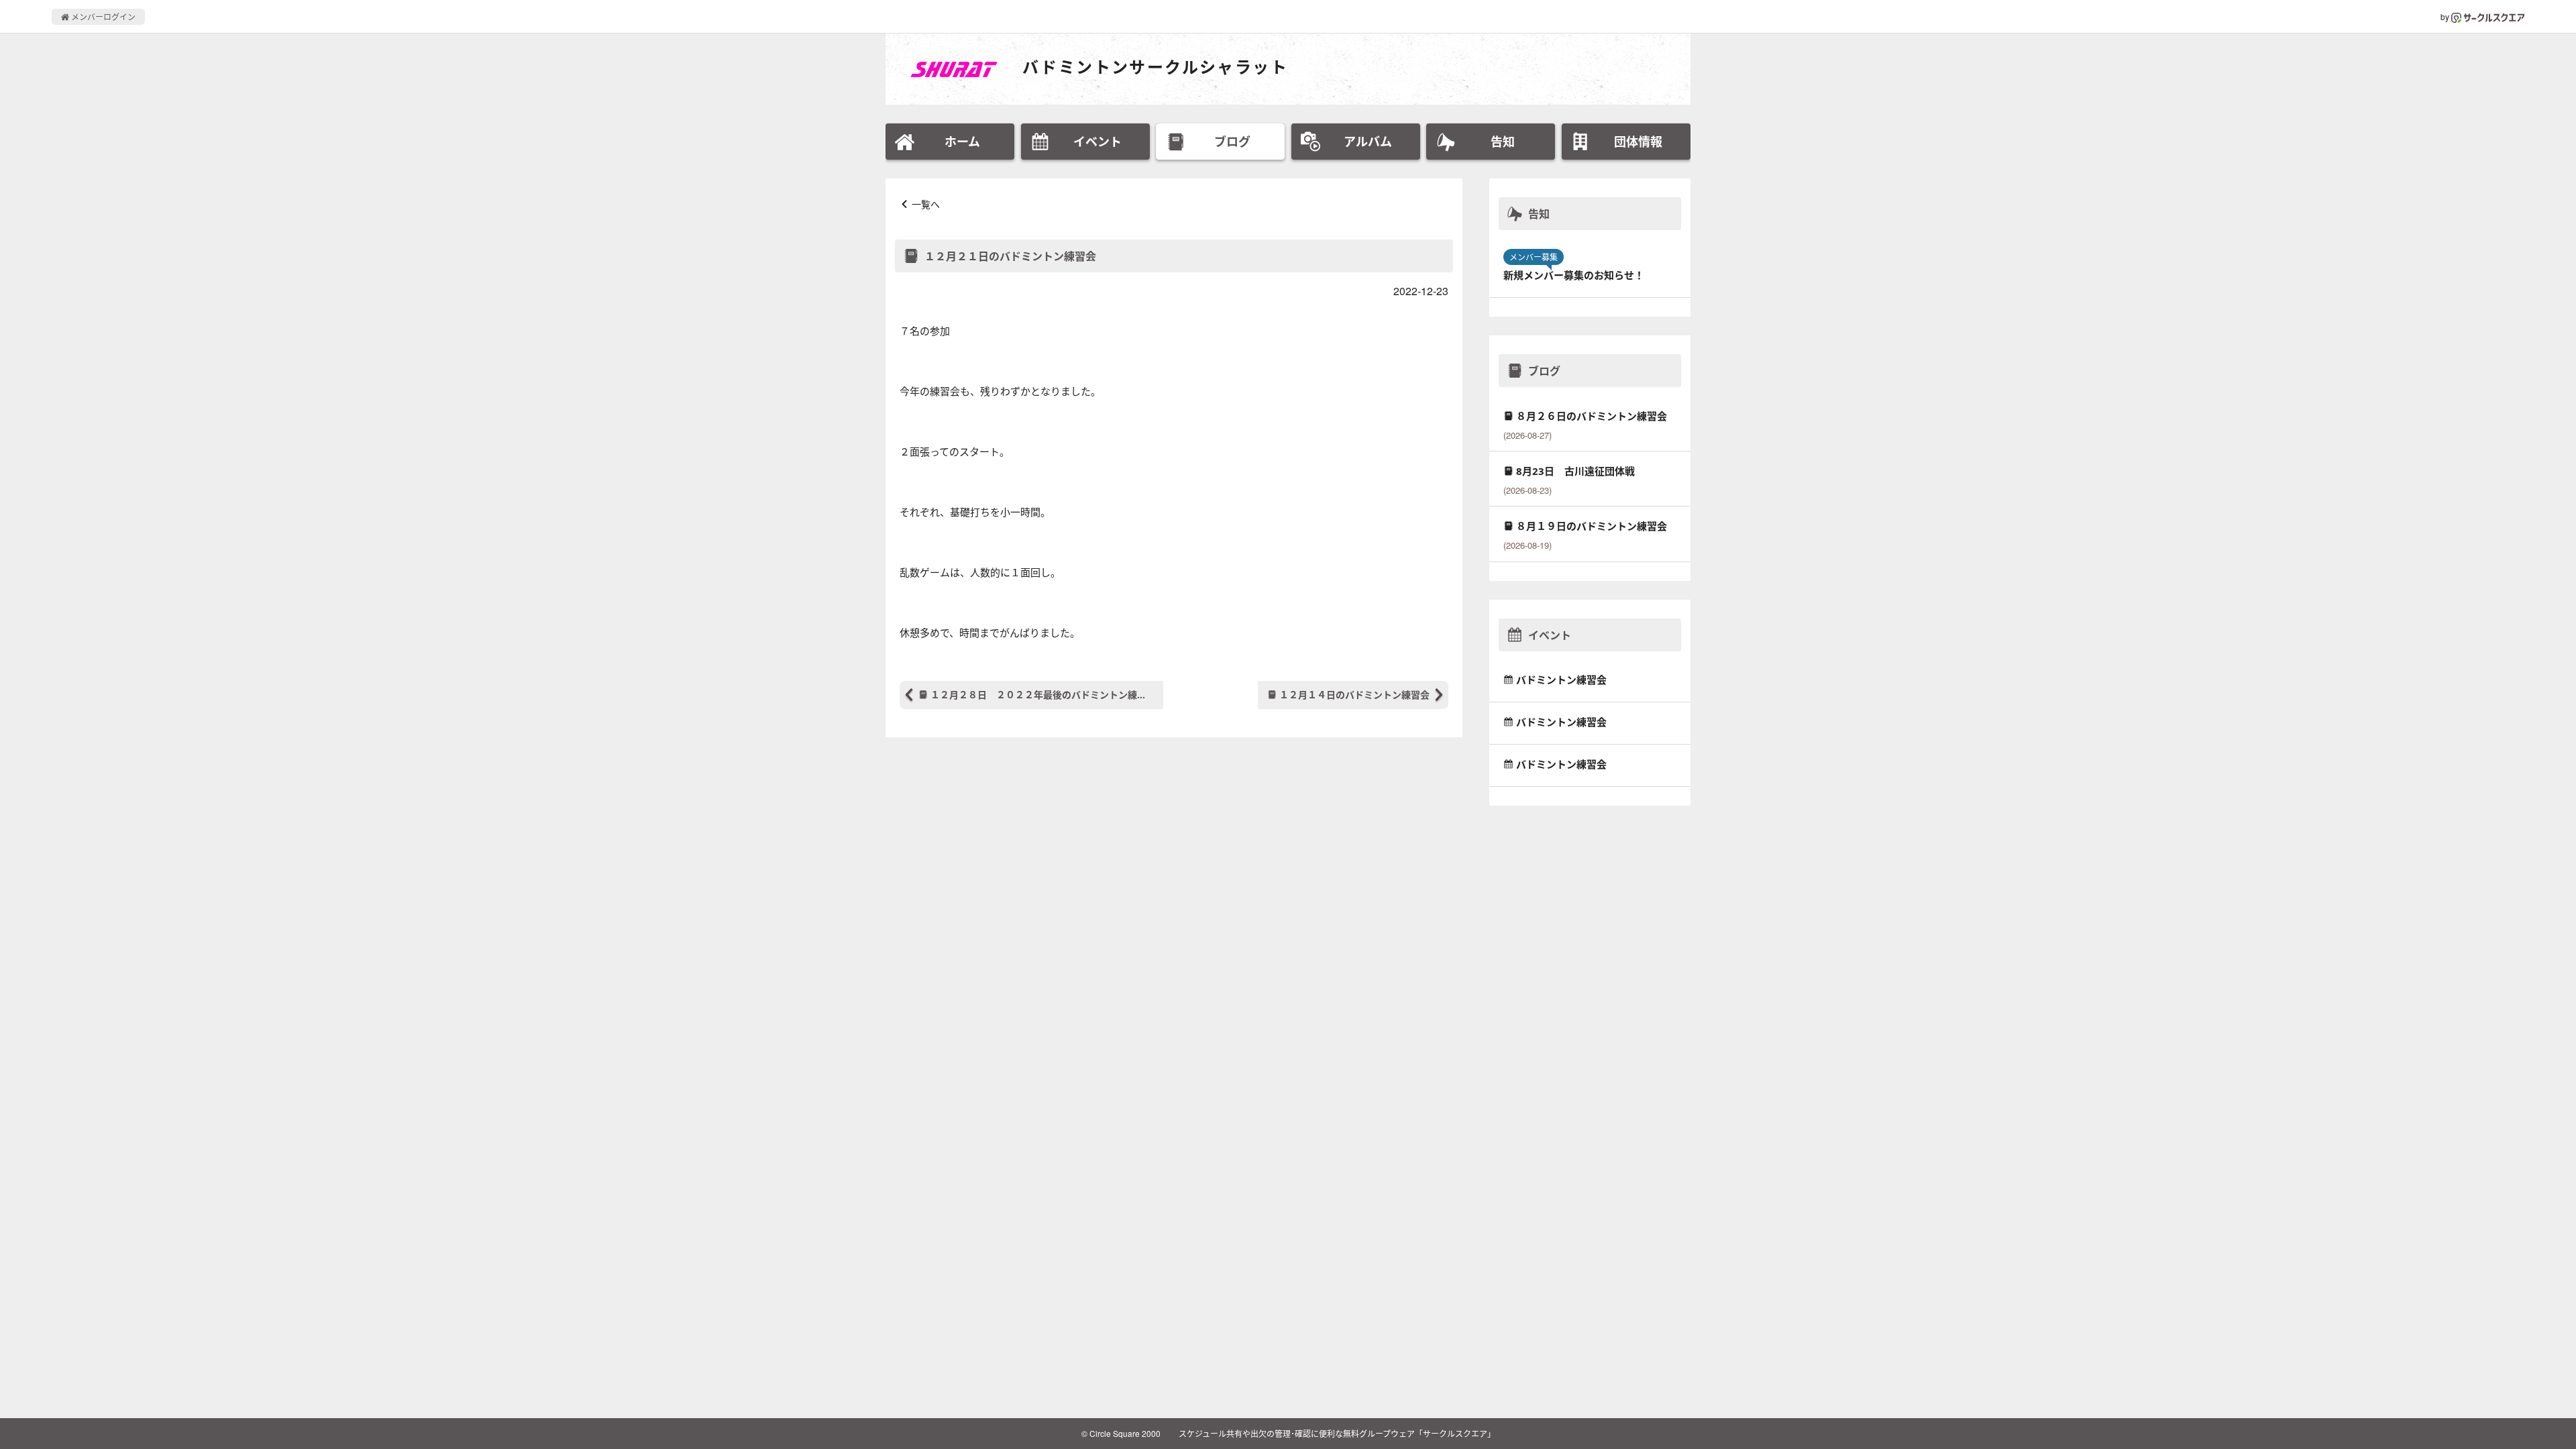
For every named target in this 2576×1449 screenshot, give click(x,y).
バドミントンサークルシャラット (1155, 67)
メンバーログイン (102, 16)
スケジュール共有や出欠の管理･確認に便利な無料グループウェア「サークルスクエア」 (1337, 1433)
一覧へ (926, 204)
